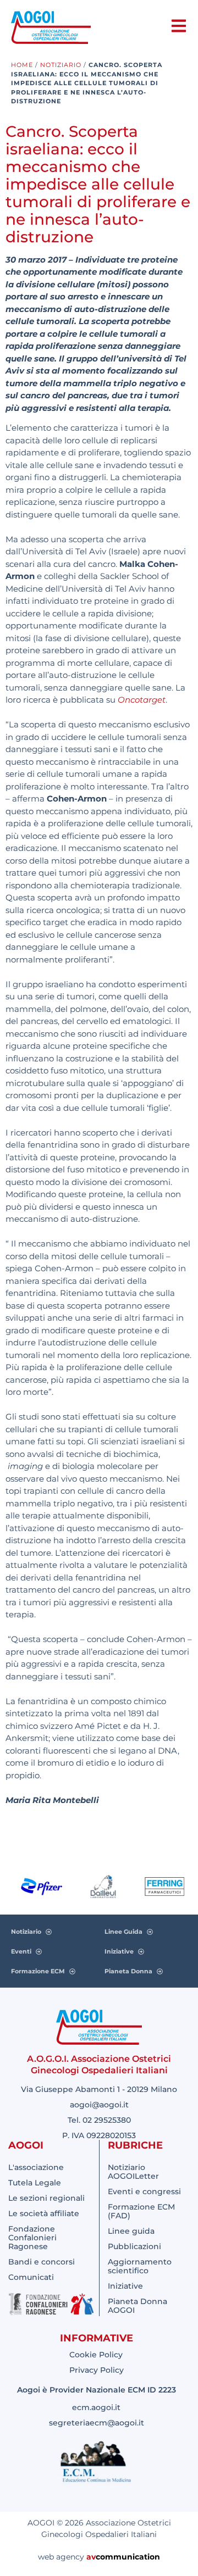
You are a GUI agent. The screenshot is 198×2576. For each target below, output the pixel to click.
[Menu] (179, 26)
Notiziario (61, 65)
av (91, 2557)
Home (22, 65)
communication (128, 2557)
